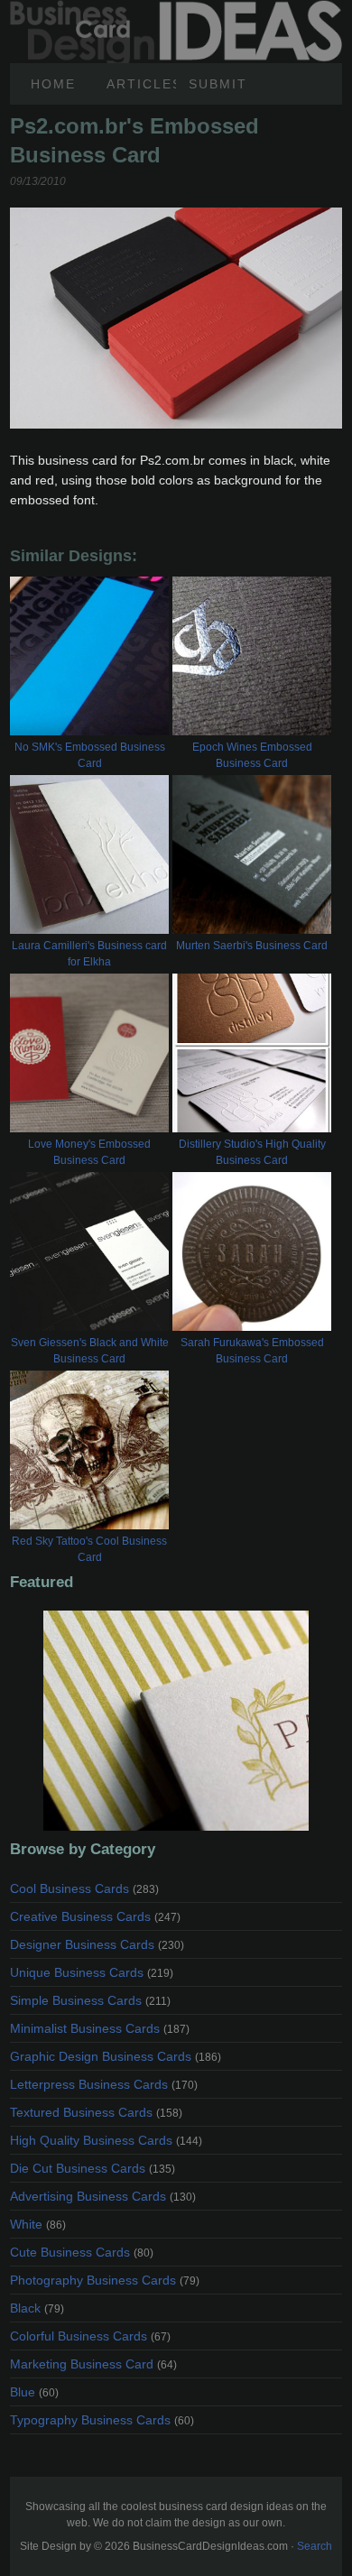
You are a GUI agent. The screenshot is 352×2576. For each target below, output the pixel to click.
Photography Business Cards (105, 2280)
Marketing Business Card (93, 2364)
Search (315, 2546)
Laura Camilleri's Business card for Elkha (89, 954)
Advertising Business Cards (103, 2196)
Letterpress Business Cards (104, 2084)
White (38, 2224)
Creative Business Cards (95, 1916)
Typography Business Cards (102, 2420)
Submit (218, 84)
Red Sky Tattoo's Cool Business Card (89, 1549)
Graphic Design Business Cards (116, 2056)
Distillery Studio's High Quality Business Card (252, 1152)
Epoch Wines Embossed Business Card (252, 755)
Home (53, 84)
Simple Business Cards (90, 2000)
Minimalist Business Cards (100, 2028)
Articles (141, 84)
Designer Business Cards (97, 1944)
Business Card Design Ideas (176, 10)
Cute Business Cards (82, 2252)
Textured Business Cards (96, 2112)
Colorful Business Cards (90, 2336)
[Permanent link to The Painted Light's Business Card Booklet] (176, 1721)
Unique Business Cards (92, 1972)
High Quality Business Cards (106, 2140)
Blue (34, 2392)
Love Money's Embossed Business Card (89, 1152)
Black (37, 2308)
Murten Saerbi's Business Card (252, 946)
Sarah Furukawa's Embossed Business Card (252, 1351)
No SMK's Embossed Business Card (90, 755)
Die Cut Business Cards (93, 2168)
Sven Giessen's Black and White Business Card (90, 1351)
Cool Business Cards (84, 1888)
